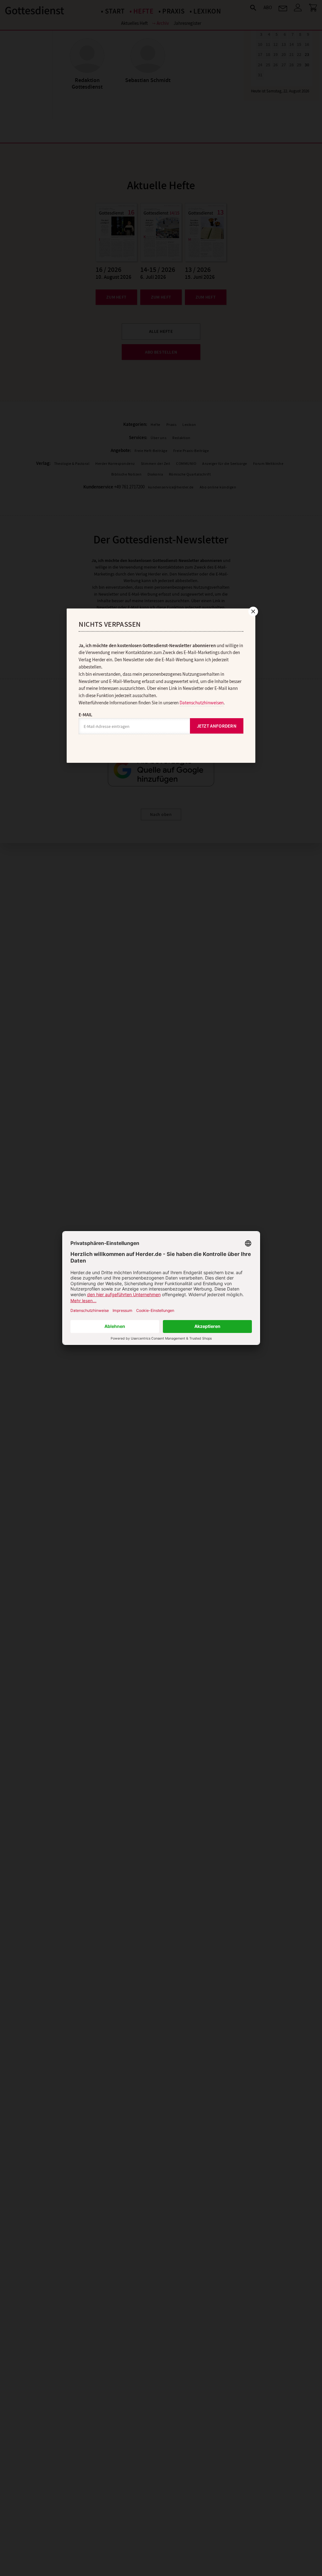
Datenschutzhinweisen (202, 703)
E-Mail (86, 715)
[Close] (253, 611)
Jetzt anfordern (217, 726)
